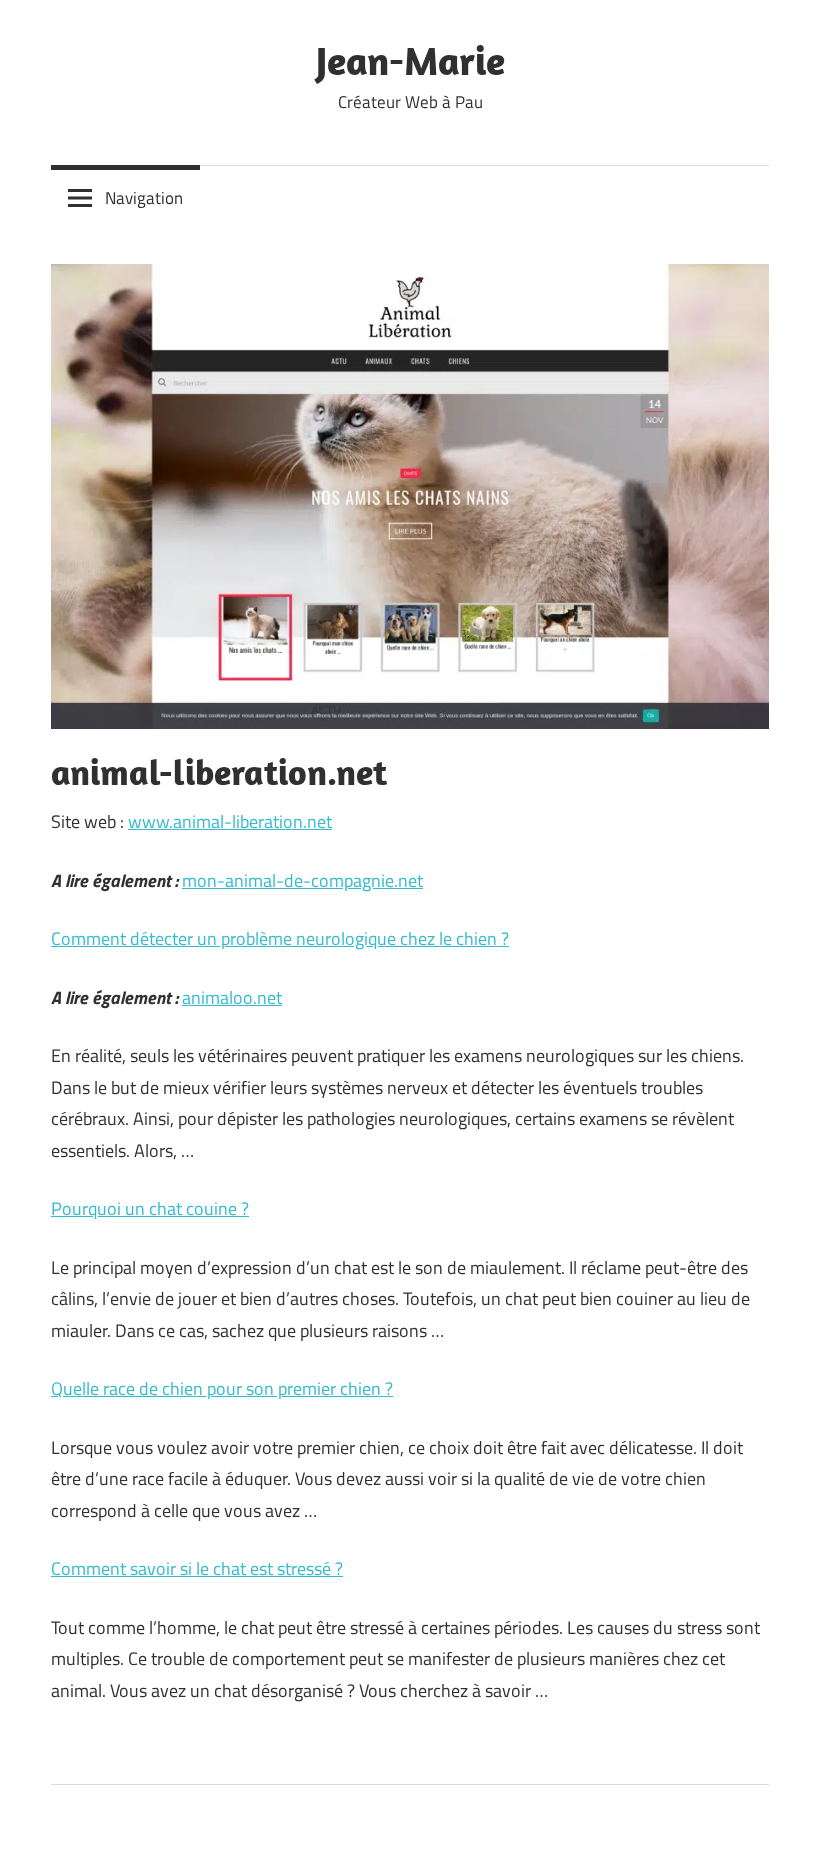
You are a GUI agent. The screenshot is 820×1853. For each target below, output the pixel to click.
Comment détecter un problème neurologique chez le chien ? (280, 938)
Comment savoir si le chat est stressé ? (197, 1568)
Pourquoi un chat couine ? (150, 1208)
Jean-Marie (410, 60)
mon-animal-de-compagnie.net (302, 880)
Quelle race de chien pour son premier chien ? (222, 1388)
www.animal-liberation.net (230, 821)
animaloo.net (232, 997)
